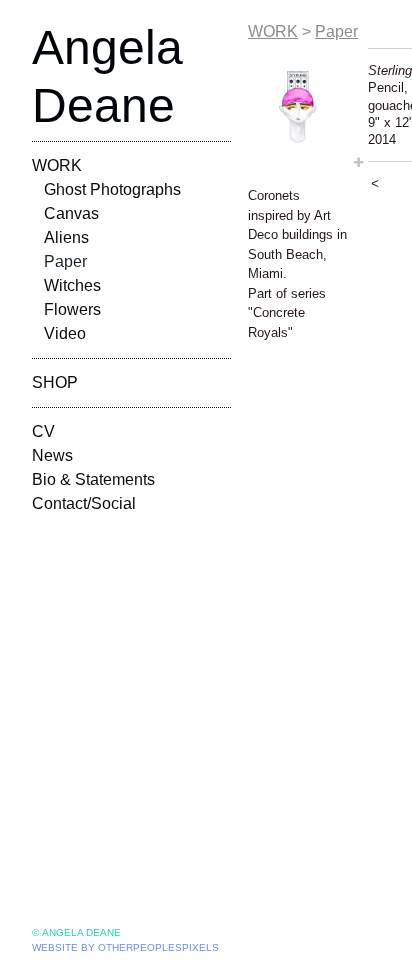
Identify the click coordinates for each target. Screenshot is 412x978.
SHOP (55, 382)
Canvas (71, 213)
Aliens (66, 237)
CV (43, 431)
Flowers (72, 309)
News (52, 455)
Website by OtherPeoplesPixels (125, 947)
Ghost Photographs (112, 189)
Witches (72, 285)
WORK (57, 165)
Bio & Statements (93, 479)
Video (65, 333)
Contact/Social (84, 503)
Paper (65, 261)
